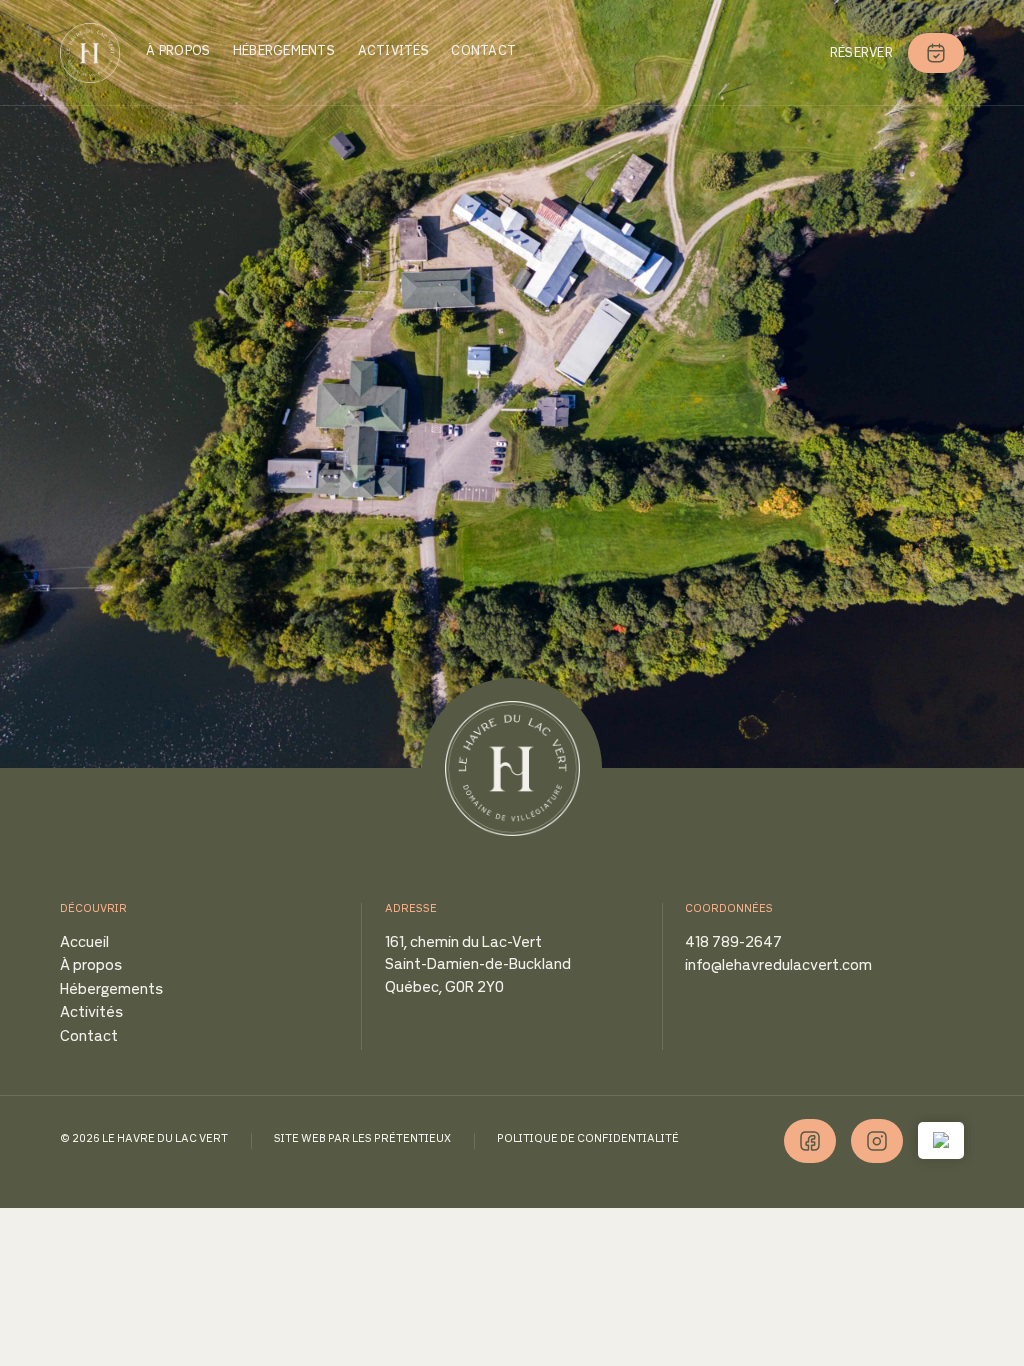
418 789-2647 (733, 943)
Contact (483, 51)
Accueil (84, 943)
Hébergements (284, 51)
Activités (393, 51)
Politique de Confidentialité (588, 1139)
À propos (178, 51)
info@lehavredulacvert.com (778, 966)
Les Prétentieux (401, 1139)
